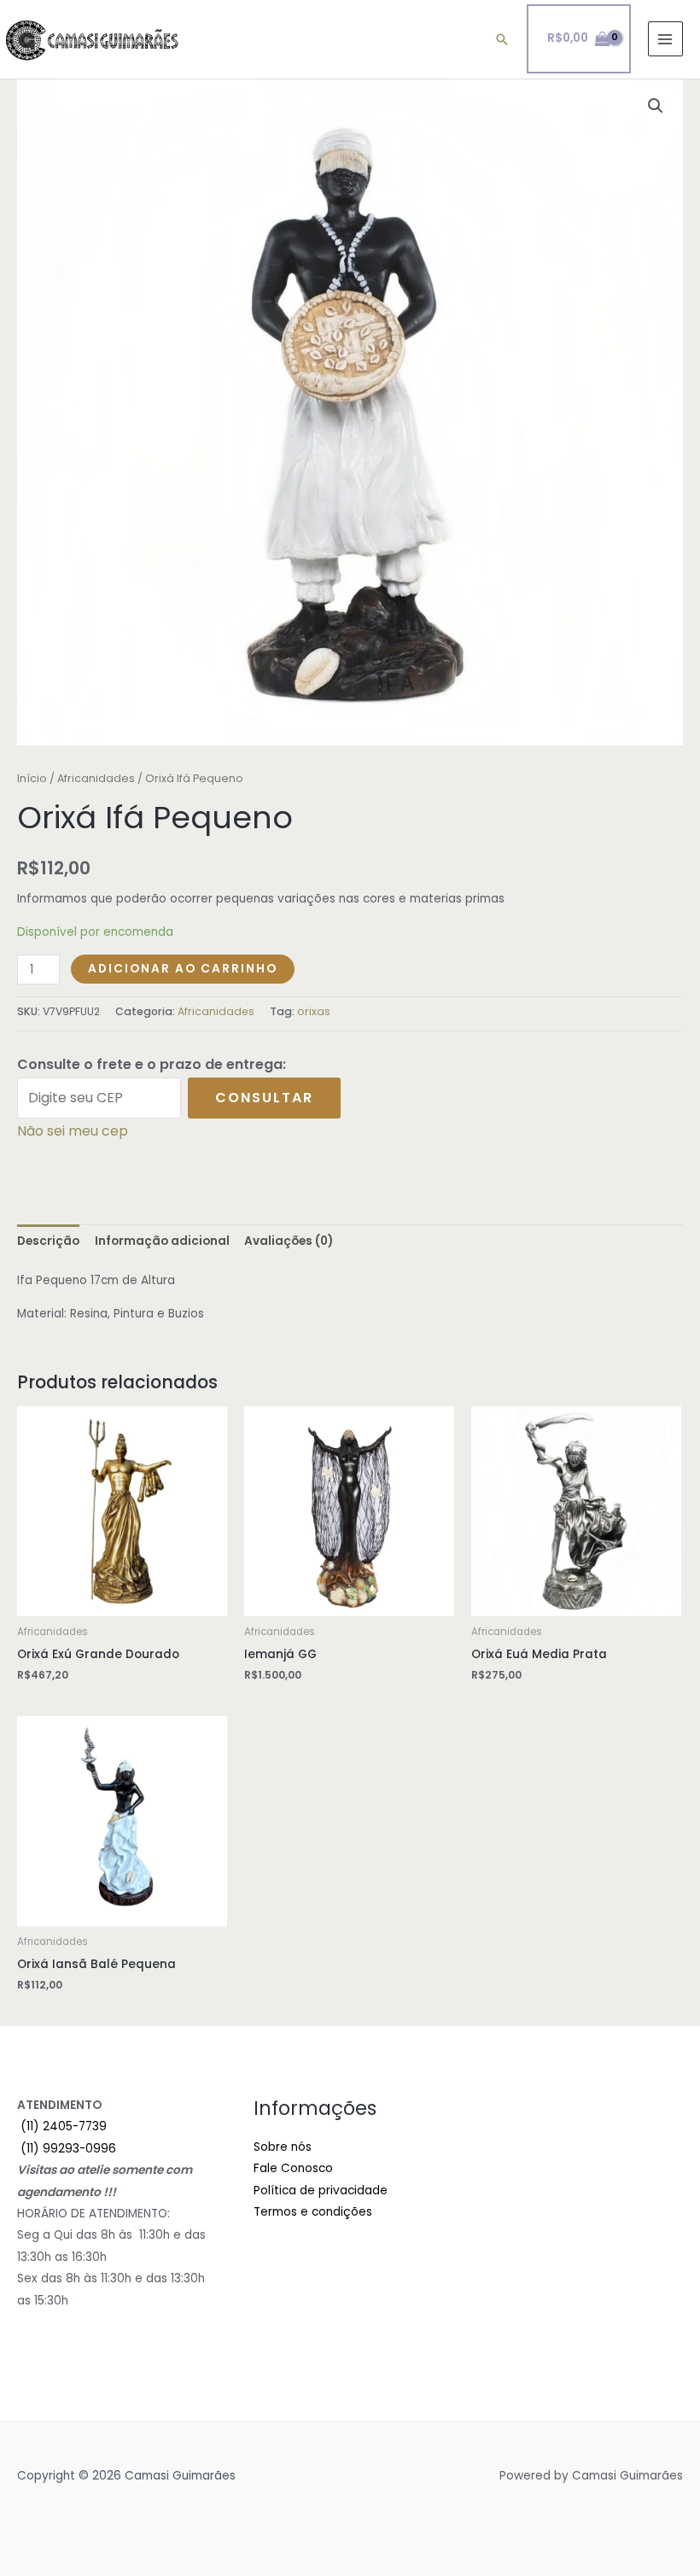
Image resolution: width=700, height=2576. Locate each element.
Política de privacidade (321, 2190)
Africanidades (96, 778)
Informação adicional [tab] (162, 1241)
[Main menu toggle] (665, 39)
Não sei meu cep (73, 1131)
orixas (314, 1011)
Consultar (264, 1098)
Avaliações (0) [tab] (289, 1241)
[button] (502, 39)
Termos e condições (313, 2212)
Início (32, 778)
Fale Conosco (293, 2168)
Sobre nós (283, 2147)
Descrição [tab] (48, 1241)
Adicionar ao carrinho (183, 969)
